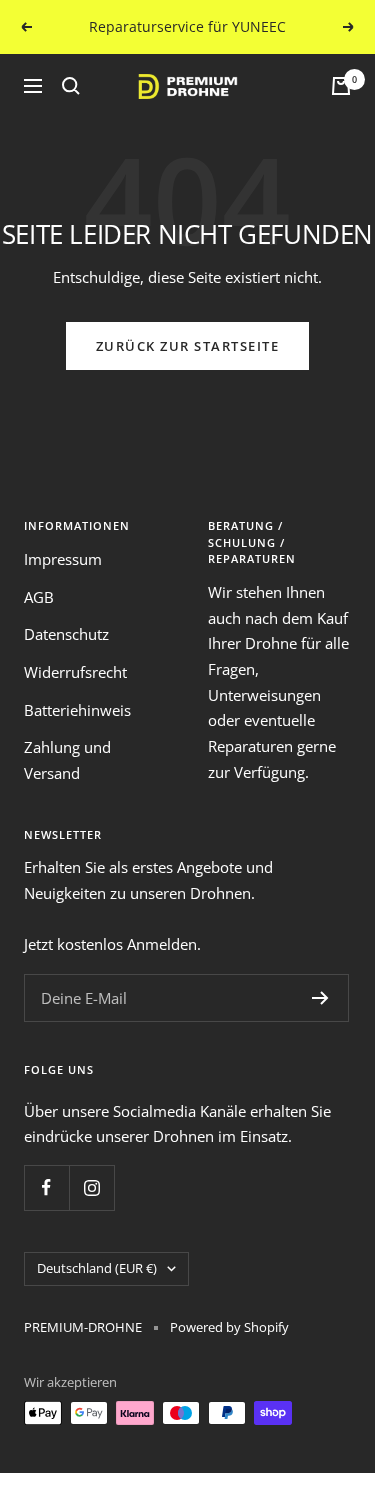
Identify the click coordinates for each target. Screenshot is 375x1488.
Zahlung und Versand (67, 760)
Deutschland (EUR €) (97, 1268)
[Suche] (71, 86)
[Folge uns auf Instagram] (91, 1187)
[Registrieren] (320, 998)
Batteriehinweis (77, 710)
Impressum (63, 559)
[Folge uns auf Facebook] (46, 1187)
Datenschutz (66, 634)
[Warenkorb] (341, 86)
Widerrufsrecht (75, 672)
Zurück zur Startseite (188, 346)
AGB (39, 597)
